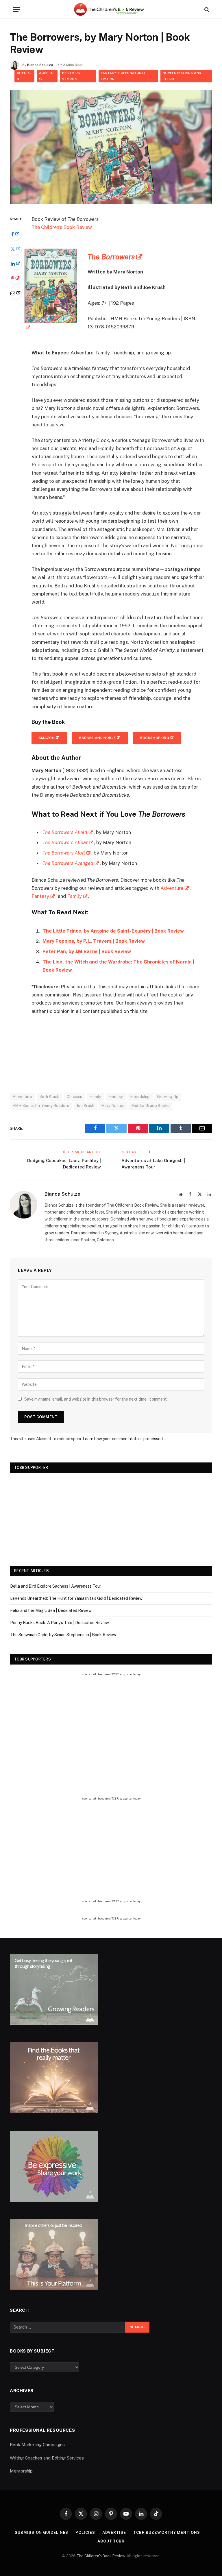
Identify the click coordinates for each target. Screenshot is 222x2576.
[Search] (206, 9)
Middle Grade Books (150, 1106)
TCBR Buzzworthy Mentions (167, 2532)
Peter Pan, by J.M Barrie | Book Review (87, 951)
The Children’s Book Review (62, 227)
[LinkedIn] (16, 264)
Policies (85, 2532)
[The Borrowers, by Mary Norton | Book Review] (111, 203)
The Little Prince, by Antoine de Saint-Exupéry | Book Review (113, 931)
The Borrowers (111, 257)
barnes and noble (98, 738)
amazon (47, 738)
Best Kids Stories (71, 76)
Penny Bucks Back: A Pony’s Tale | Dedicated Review (60, 1623)
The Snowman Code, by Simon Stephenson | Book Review (63, 1635)
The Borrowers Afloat (65, 842)
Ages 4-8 (24, 76)
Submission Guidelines (41, 2532)
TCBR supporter (122, 1674)
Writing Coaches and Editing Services (47, 2458)
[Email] (16, 293)
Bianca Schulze (40, 65)
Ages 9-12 (46, 76)
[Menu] (16, 9)
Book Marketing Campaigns (37, 2445)
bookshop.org (155, 738)
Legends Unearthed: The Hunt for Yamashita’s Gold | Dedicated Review (76, 1598)
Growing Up (168, 1097)
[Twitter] (16, 249)
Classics (74, 1097)
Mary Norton (113, 1106)
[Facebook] (16, 234)
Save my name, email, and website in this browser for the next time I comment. (96, 1399)
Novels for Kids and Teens (182, 76)
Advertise (114, 2532)
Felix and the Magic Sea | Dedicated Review (51, 1610)
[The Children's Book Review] (111, 9)
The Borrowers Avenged (68, 863)
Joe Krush (86, 1106)
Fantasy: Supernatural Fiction (123, 76)
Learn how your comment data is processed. (123, 1439)
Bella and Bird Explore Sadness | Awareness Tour (56, 1586)
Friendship (140, 1097)
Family (74, 896)
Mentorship (21, 2471)
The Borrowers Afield (65, 832)
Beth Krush (50, 1097)
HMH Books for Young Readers (41, 1106)
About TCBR (111, 2541)
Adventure (172, 888)
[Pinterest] (16, 278)
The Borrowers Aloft (64, 853)
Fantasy (40, 896)
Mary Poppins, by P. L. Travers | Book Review (94, 941)
